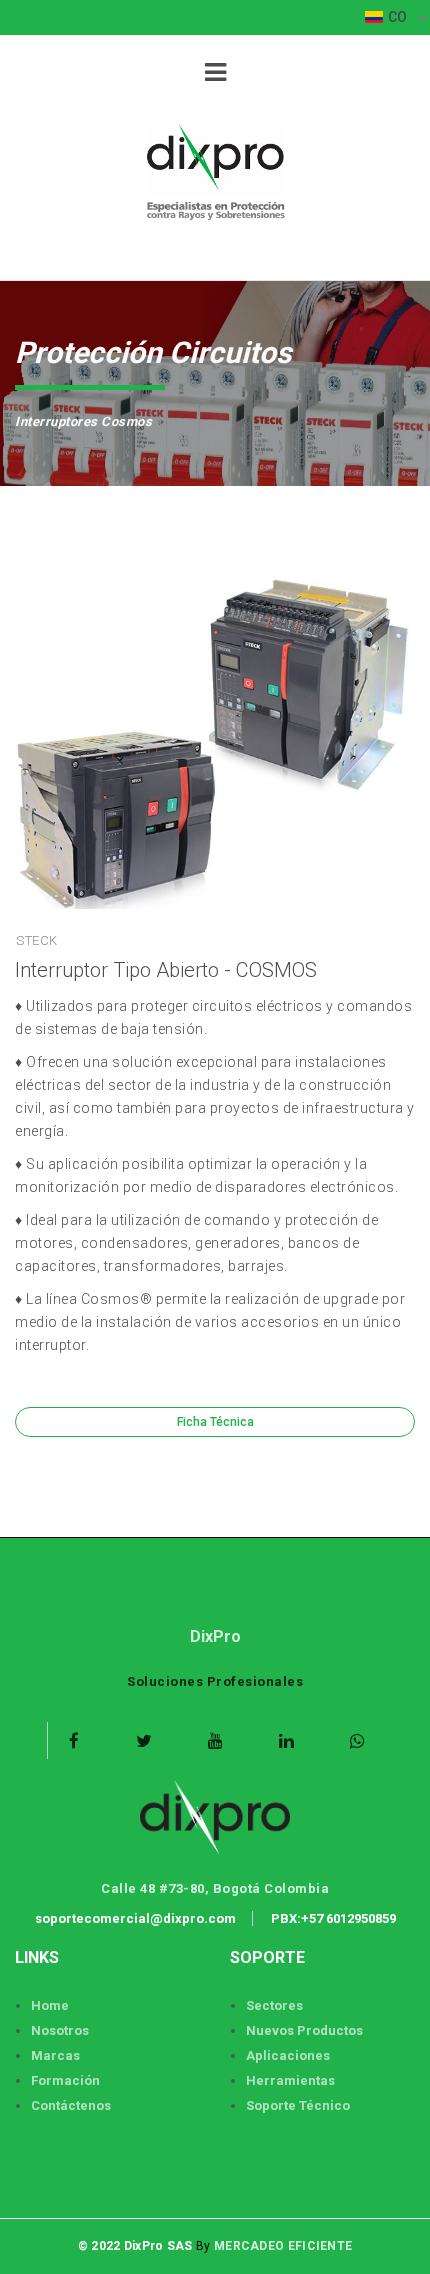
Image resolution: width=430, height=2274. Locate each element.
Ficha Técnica (215, 1422)
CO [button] (399, 17)
